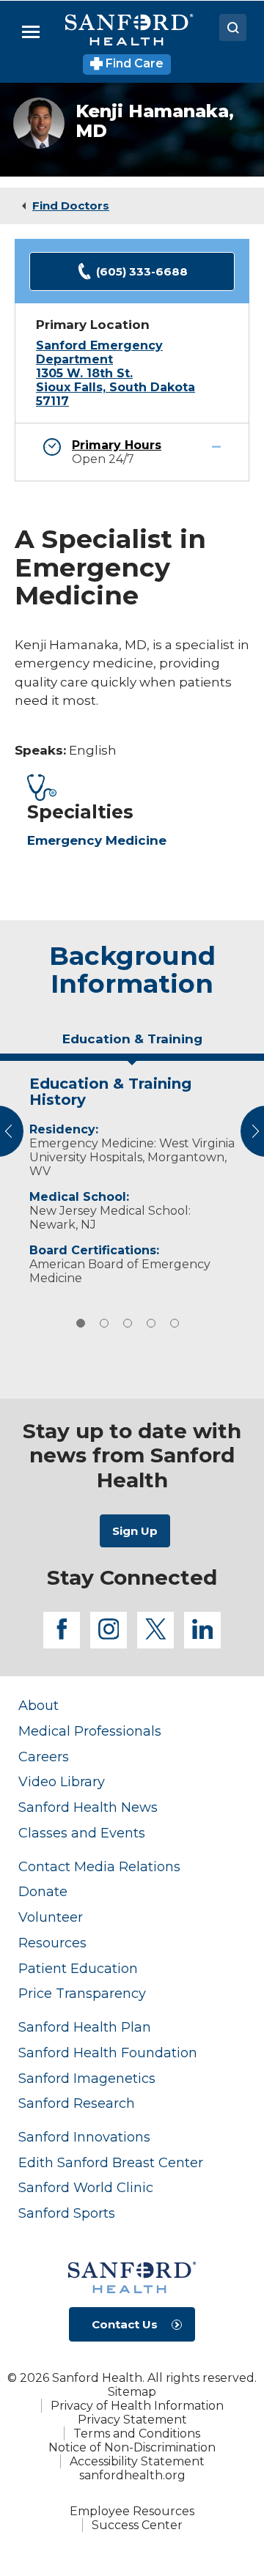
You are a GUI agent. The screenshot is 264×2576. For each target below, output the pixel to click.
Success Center (137, 2525)
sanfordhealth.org (132, 2475)
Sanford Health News (88, 1807)
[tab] (132, 1045)
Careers (44, 1757)
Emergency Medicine (97, 840)
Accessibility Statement (137, 2461)
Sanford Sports (67, 2213)
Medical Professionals (90, 1731)
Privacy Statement (132, 2420)
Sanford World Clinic (86, 2187)
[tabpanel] (132, 1177)
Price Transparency (82, 1993)
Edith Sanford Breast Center (111, 2162)
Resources (52, 1943)
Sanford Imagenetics (87, 2078)
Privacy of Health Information (137, 2406)
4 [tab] (151, 1323)
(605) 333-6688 (142, 271)
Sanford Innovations (84, 2137)
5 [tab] (175, 1323)
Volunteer (51, 1917)
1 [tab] (81, 1323)
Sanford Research (77, 2103)
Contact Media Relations (99, 1866)
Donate (43, 1891)
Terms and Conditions (137, 2433)
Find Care (133, 63)
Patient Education (78, 1968)
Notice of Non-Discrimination (132, 2447)
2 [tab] (104, 1323)
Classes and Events (82, 1833)
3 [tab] (128, 1323)
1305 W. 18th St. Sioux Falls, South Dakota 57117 (115, 387)
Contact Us (125, 2324)
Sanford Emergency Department (99, 352)
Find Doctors (71, 206)
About (38, 1705)
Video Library (62, 1781)
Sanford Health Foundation (108, 2053)
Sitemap (132, 2392)
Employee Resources (132, 2511)
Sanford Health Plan (85, 2027)
